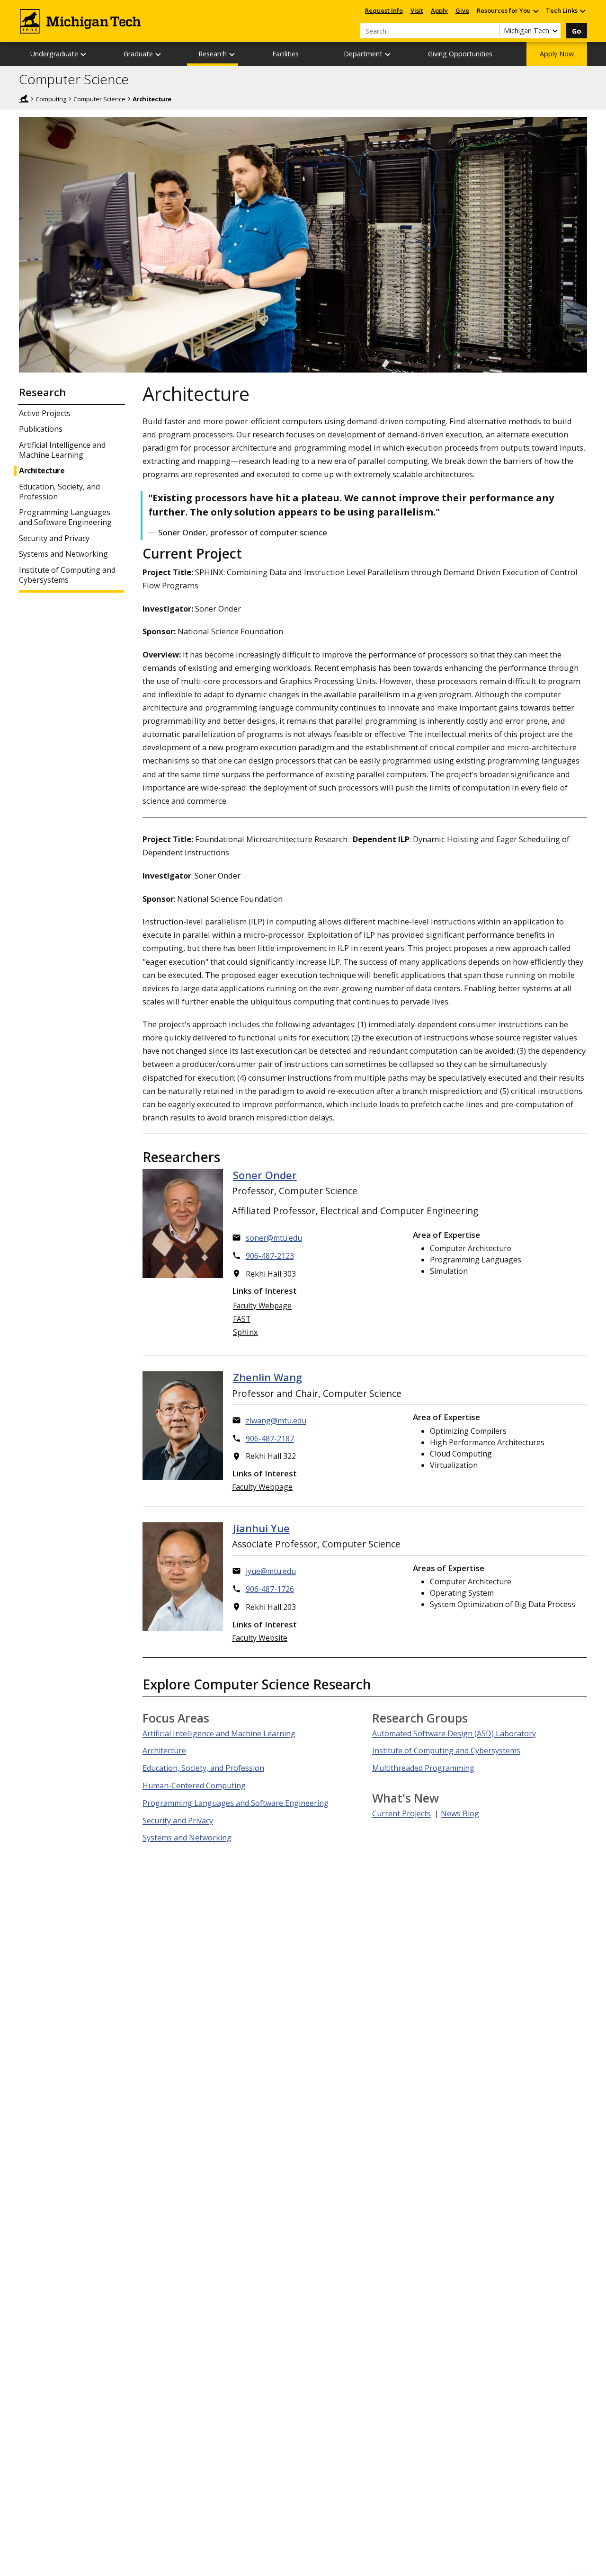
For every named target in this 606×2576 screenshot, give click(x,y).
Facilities (285, 54)
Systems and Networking (63, 554)
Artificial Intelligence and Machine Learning (62, 450)
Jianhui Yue (261, 1528)
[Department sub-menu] (388, 54)
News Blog (460, 1813)
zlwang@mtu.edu (276, 1421)
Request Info (384, 10)
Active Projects (45, 413)
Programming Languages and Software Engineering (65, 517)
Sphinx (245, 1332)
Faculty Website (260, 1638)
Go (577, 31)
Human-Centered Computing (194, 1785)
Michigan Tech (24, 98)
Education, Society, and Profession (59, 492)
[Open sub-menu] (535, 11)
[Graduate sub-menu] (159, 54)
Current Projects (401, 1813)
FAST (242, 1319)
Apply (439, 10)
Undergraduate (54, 54)
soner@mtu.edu (274, 1238)
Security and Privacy (54, 538)
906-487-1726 (270, 1589)
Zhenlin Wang (267, 1377)
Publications (41, 429)
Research (213, 54)
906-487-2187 (270, 1439)
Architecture (42, 471)
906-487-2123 (270, 1256)
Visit (417, 10)
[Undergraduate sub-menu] (84, 54)
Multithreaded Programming (423, 1768)
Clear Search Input (492, 31)
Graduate (138, 54)
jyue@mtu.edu (271, 1571)
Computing (51, 99)
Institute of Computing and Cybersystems (67, 575)
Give (462, 10)
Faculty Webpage (262, 1306)
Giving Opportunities (460, 54)
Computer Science (74, 80)
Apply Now (557, 54)
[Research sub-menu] (232, 54)
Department (363, 54)
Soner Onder (265, 1175)
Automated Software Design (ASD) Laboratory (454, 1733)
